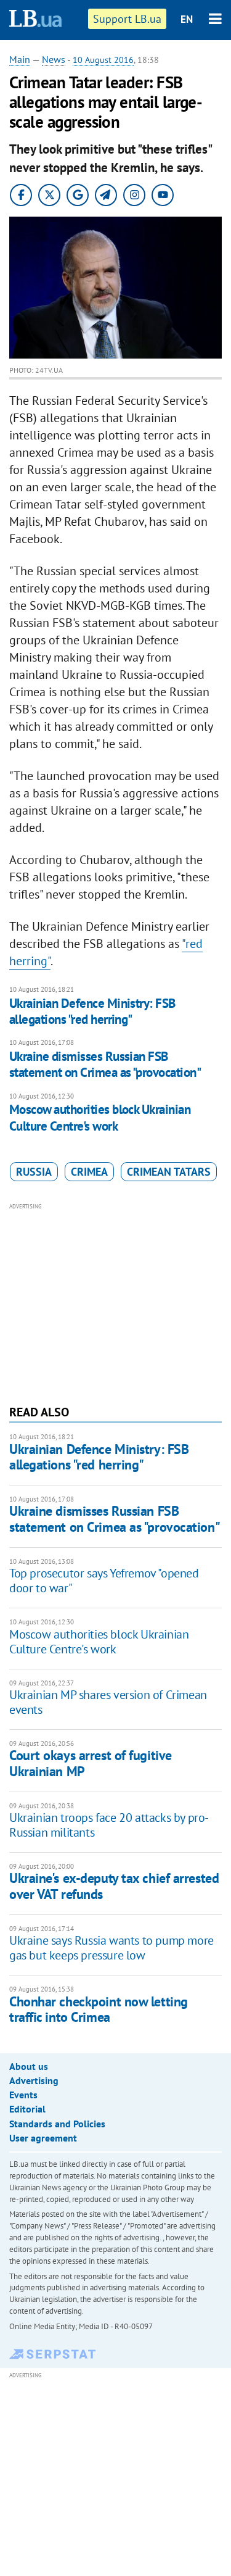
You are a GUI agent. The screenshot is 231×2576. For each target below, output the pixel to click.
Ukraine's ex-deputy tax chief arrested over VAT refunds (114, 1886)
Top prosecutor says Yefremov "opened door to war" (104, 1581)
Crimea (89, 1172)
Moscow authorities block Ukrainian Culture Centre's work (100, 1117)
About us (29, 2066)
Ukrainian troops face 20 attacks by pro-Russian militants (109, 1825)
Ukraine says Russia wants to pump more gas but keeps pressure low (111, 1948)
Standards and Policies (57, 2124)
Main (20, 59)
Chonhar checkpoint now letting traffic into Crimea (99, 2009)
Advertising (34, 2080)
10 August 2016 (103, 60)
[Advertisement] (115, 1302)
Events (23, 2095)
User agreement (43, 2138)
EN (187, 19)
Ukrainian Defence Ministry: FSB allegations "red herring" (92, 1011)
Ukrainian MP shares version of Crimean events (108, 1702)
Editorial (27, 2109)
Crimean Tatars (169, 1172)
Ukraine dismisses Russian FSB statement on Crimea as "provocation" (105, 1064)
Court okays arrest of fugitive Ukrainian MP (91, 1763)
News (54, 59)
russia (34, 1172)
